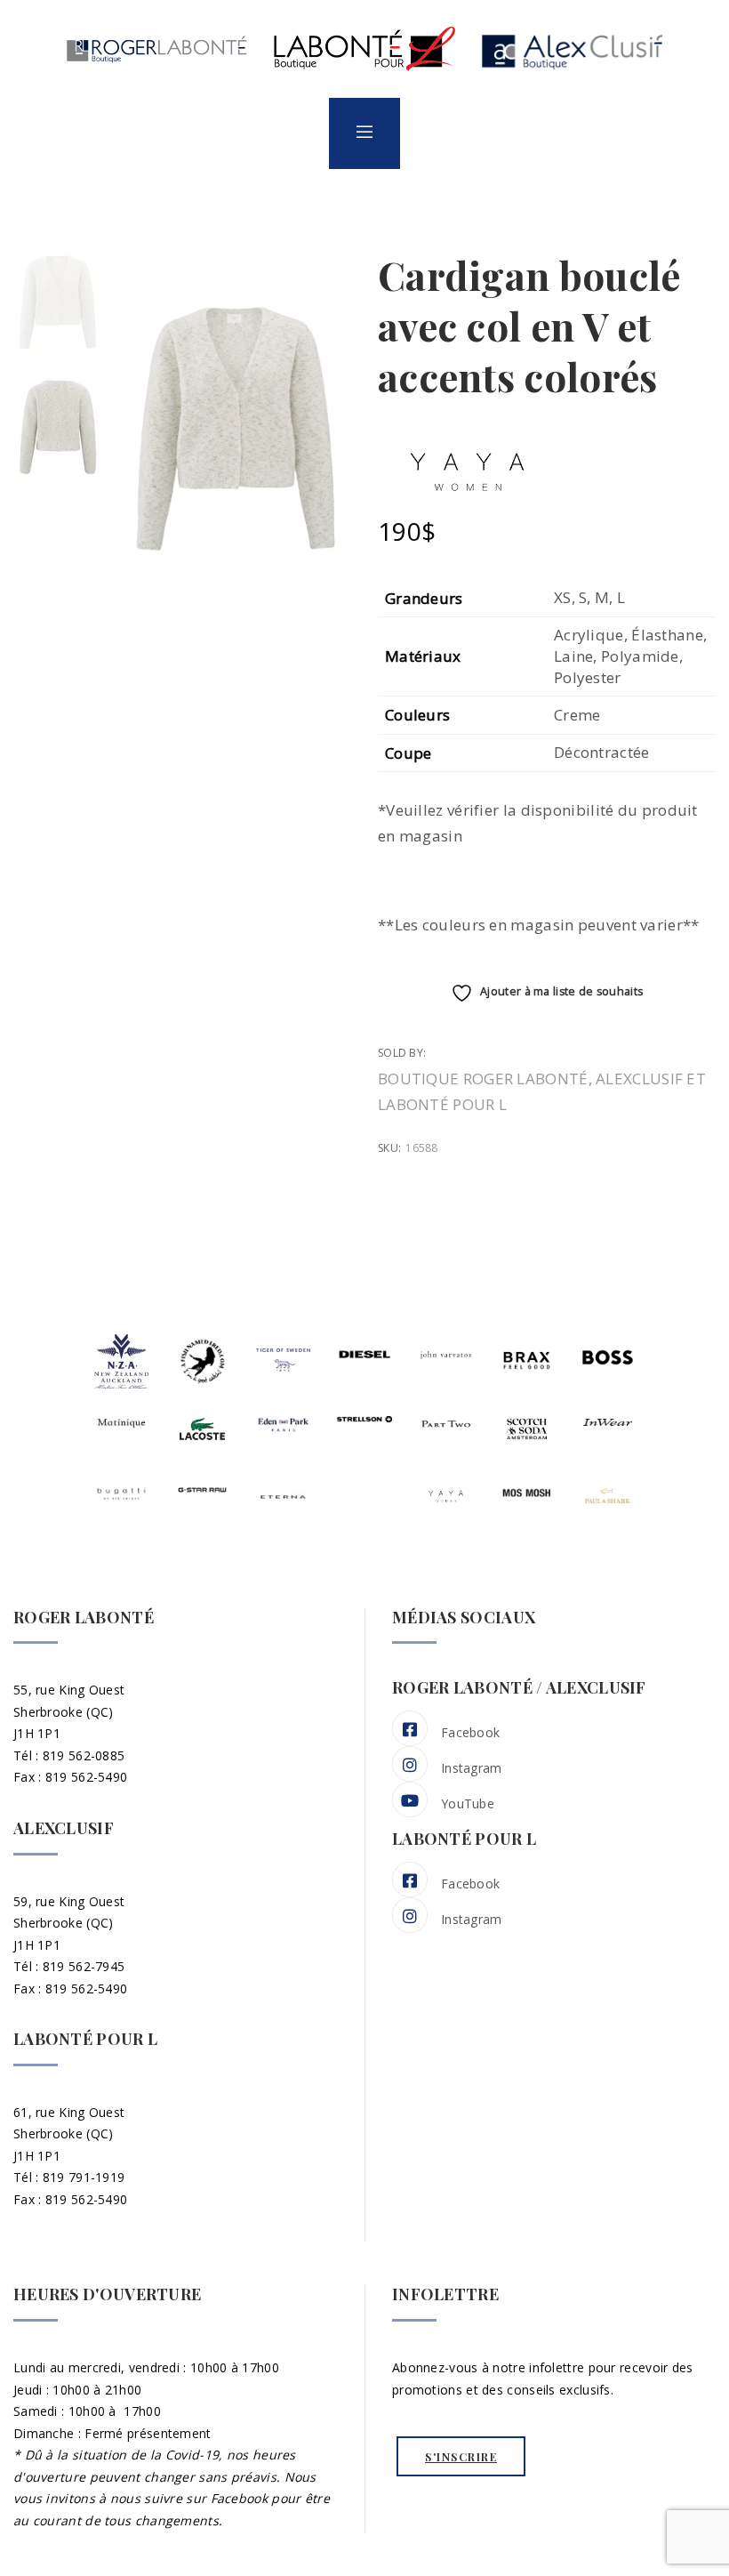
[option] (58, 302)
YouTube (468, 1803)
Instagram (472, 1768)
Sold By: (404, 1053)
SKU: (389, 1148)
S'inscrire (461, 2457)
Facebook (470, 1732)
